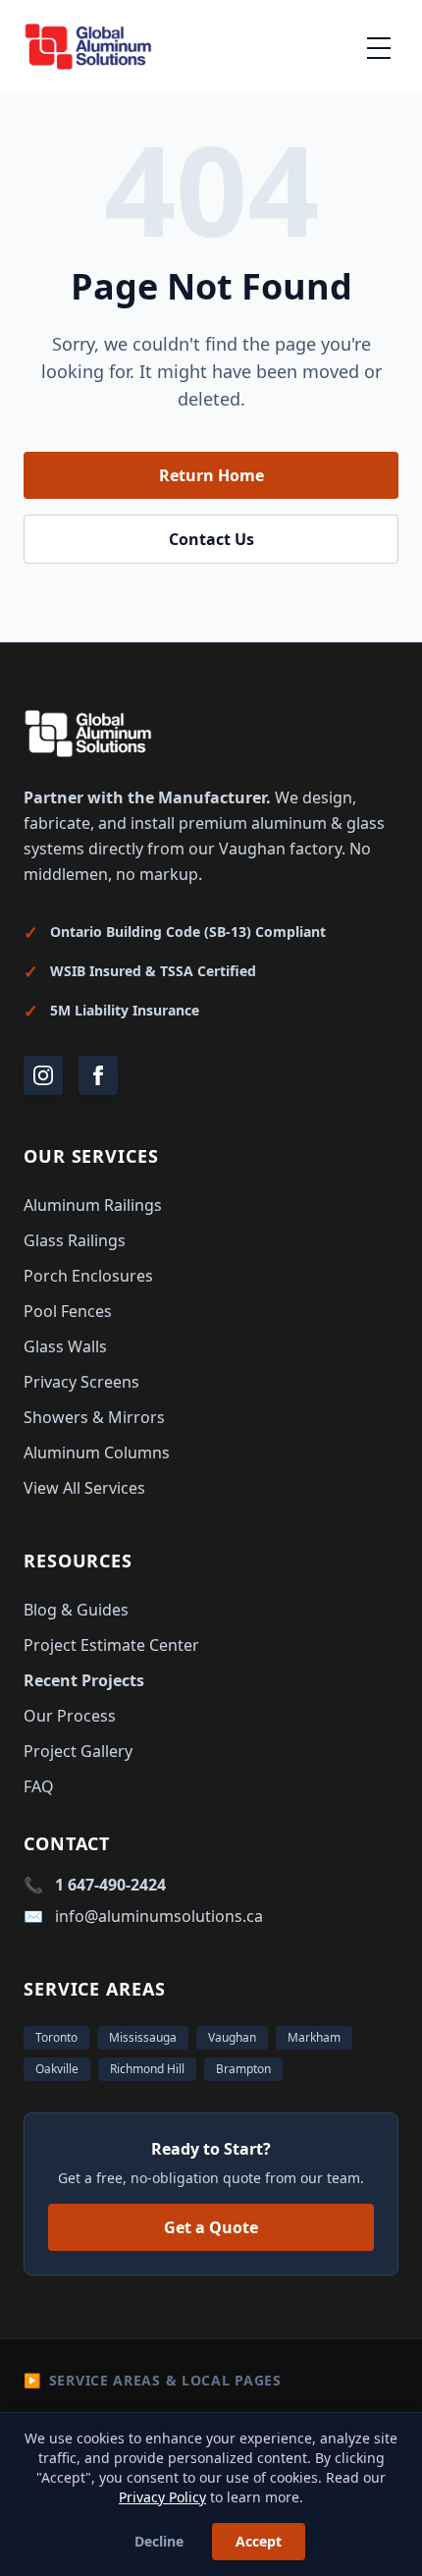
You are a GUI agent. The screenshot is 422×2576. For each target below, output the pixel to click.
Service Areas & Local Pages (153, 2380)
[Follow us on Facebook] (98, 1075)
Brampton (243, 2069)
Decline (159, 2541)
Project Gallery (78, 1751)
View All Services (84, 1488)
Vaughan (232, 2037)
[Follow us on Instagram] (43, 1075)
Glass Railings (75, 1240)
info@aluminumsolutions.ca (159, 1916)
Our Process (70, 1716)
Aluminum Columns (97, 1452)
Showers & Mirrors (94, 1417)
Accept (259, 2541)
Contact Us (211, 539)
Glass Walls (65, 1346)
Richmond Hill (147, 2069)
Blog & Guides (76, 1610)
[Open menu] (379, 47)
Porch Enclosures (88, 1276)
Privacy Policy (162, 2497)
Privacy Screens (81, 1382)
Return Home (211, 475)
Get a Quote (211, 2227)
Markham (314, 2037)
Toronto (56, 2037)
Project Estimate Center (111, 1645)
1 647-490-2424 (110, 1885)
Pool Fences (68, 1311)
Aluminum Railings (93, 1205)
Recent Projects (84, 1680)
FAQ (39, 1786)
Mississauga (143, 2037)
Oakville (57, 2069)
